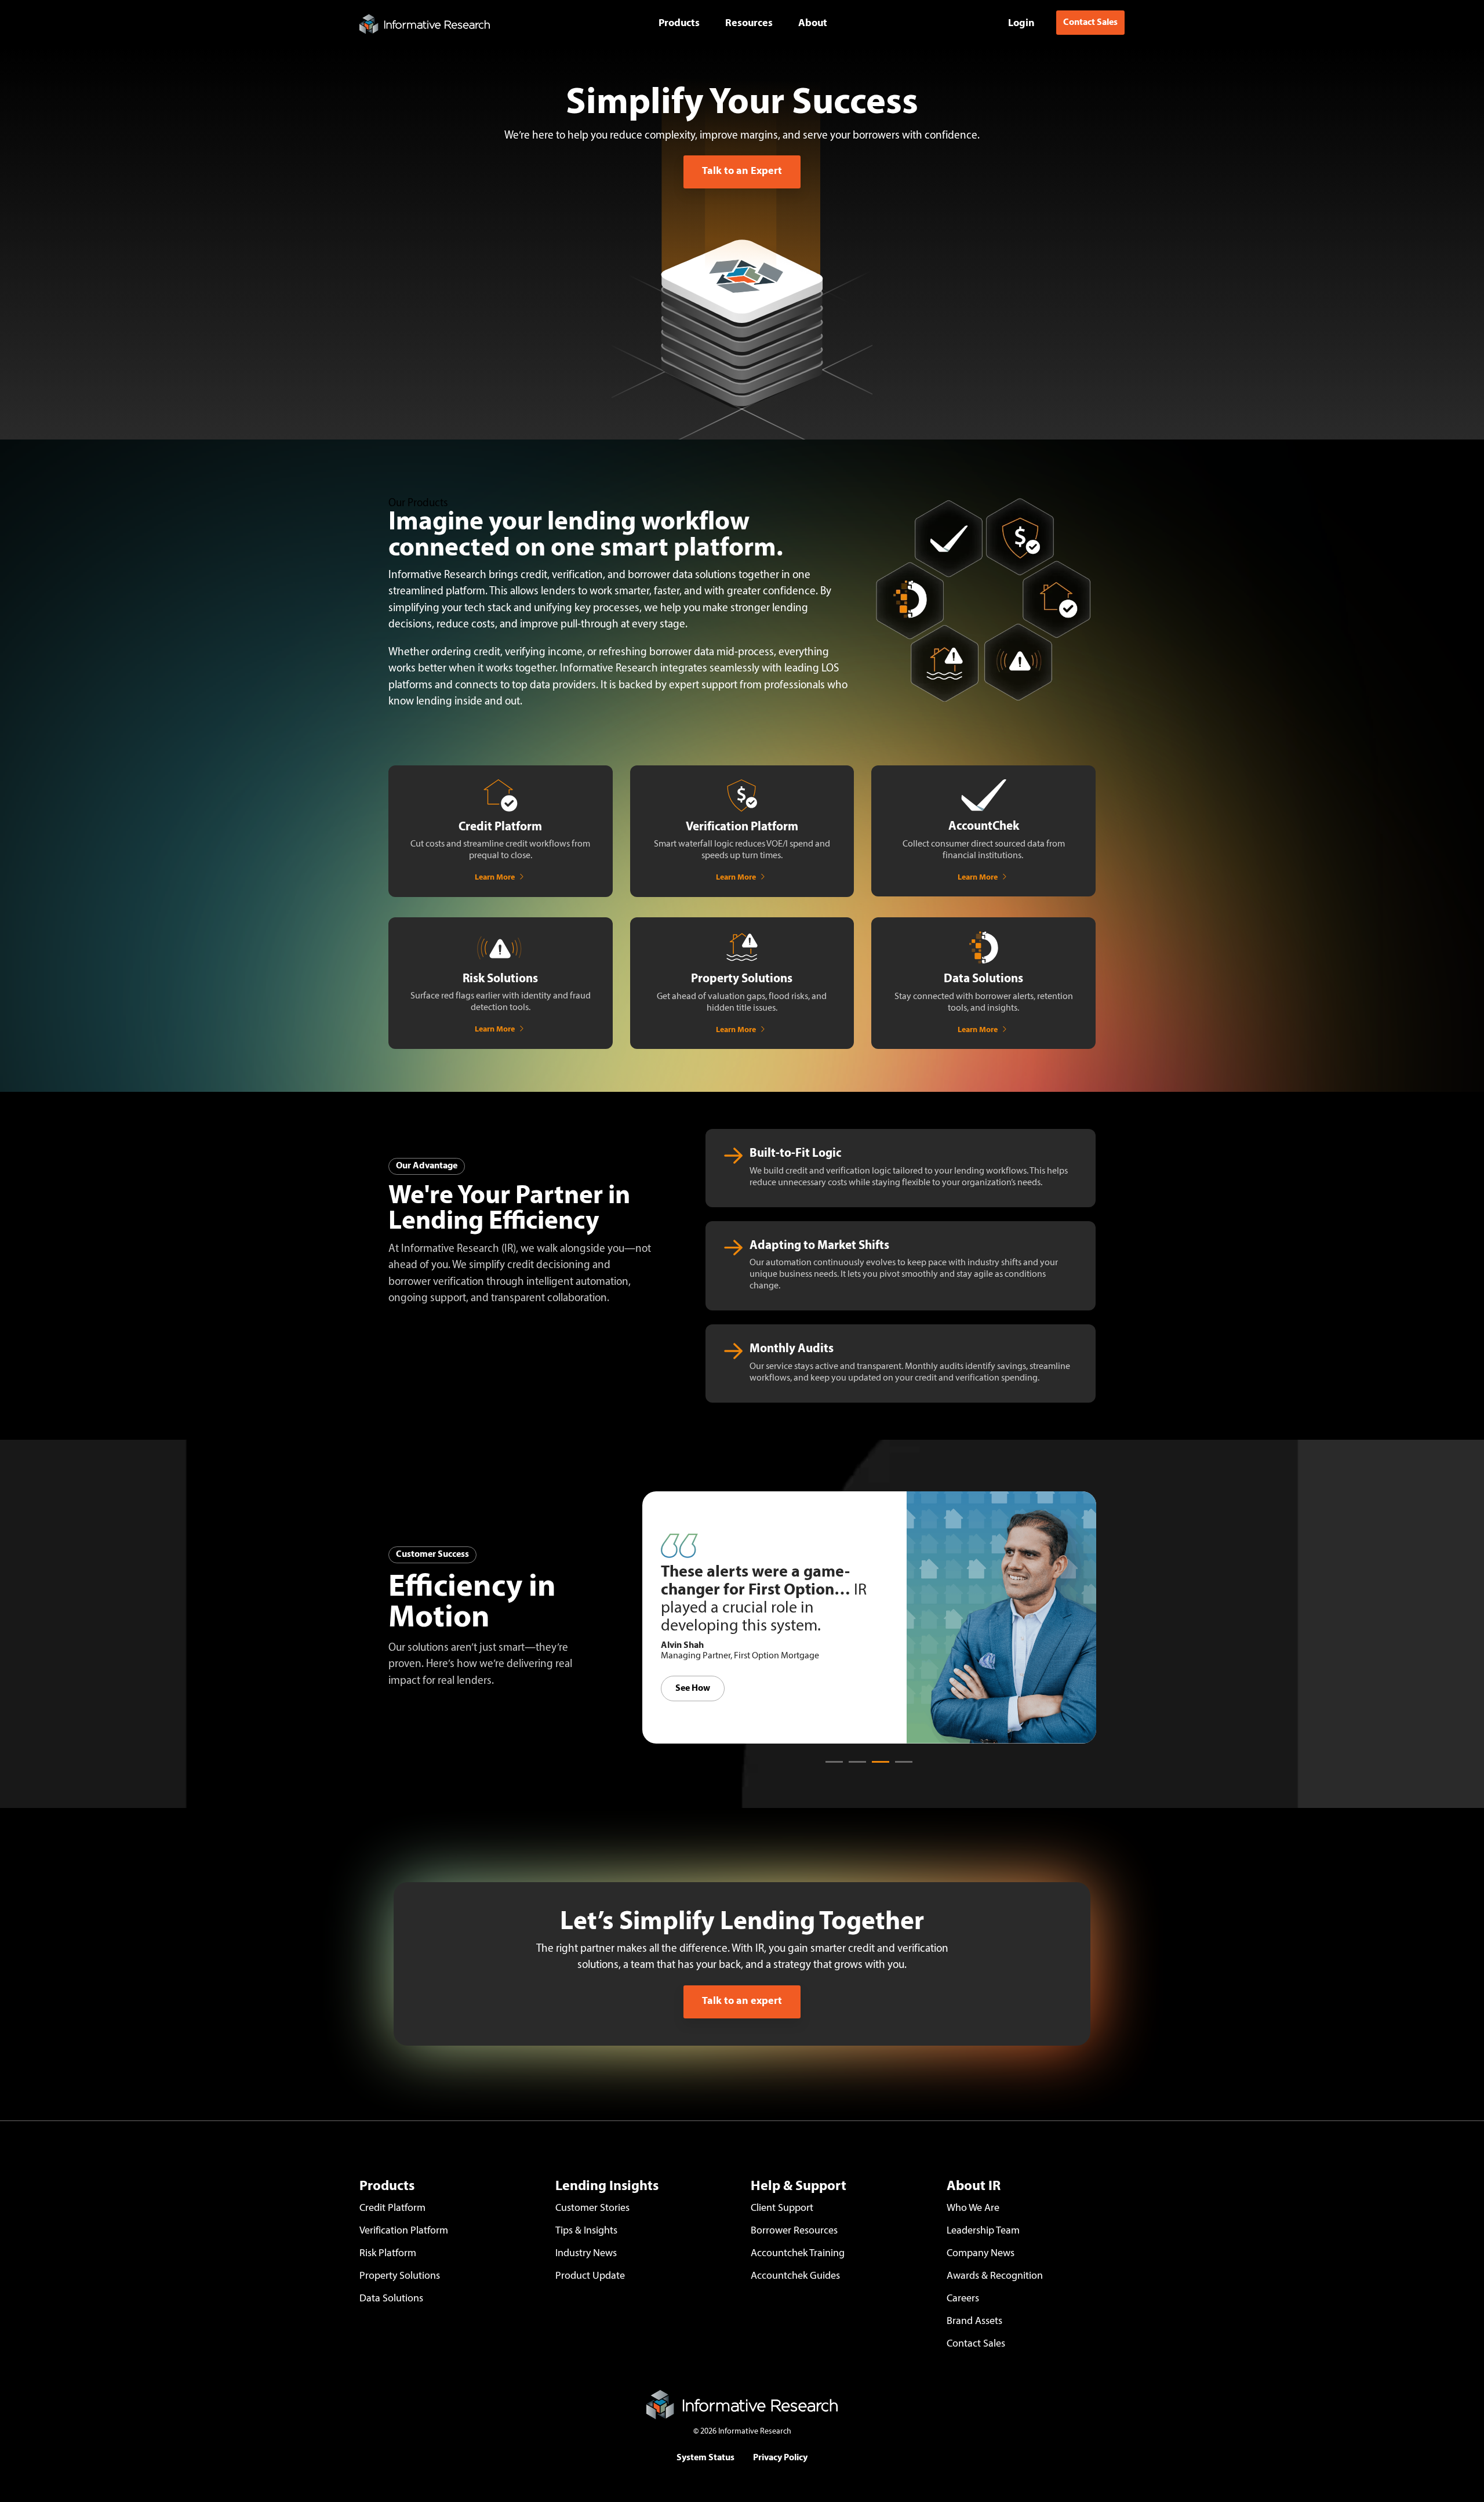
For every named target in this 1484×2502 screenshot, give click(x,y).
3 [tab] (878, 1767)
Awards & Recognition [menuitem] (996, 2276)
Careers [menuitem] (963, 2299)
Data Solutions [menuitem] (391, 2299)
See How (693, 1697)
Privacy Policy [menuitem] (780, 2458)
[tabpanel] (869, 1617)
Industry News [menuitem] (586, 2254)
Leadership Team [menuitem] (983, 2231)
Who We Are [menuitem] (973, 2209)
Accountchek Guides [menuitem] (795, 2276)
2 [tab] (854, 1767)
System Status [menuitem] (705, 2458)
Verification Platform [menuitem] (404, 2231)
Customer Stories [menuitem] (592, 2209)
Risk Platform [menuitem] (388, 2254)
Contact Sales (1090, 23)
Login (1021, 23)
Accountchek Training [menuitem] (798, 2254)
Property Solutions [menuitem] (400, 2276)
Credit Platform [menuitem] (392, 2209)
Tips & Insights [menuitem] (586, 2231)
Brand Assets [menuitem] (974, 2322)
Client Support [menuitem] (782, 2209)
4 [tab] (901, 1767)
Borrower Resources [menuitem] (794, 2231)
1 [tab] (831, 1767)
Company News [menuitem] (981, 2254)
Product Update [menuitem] (590, 2276)
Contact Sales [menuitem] (976, 2344)
